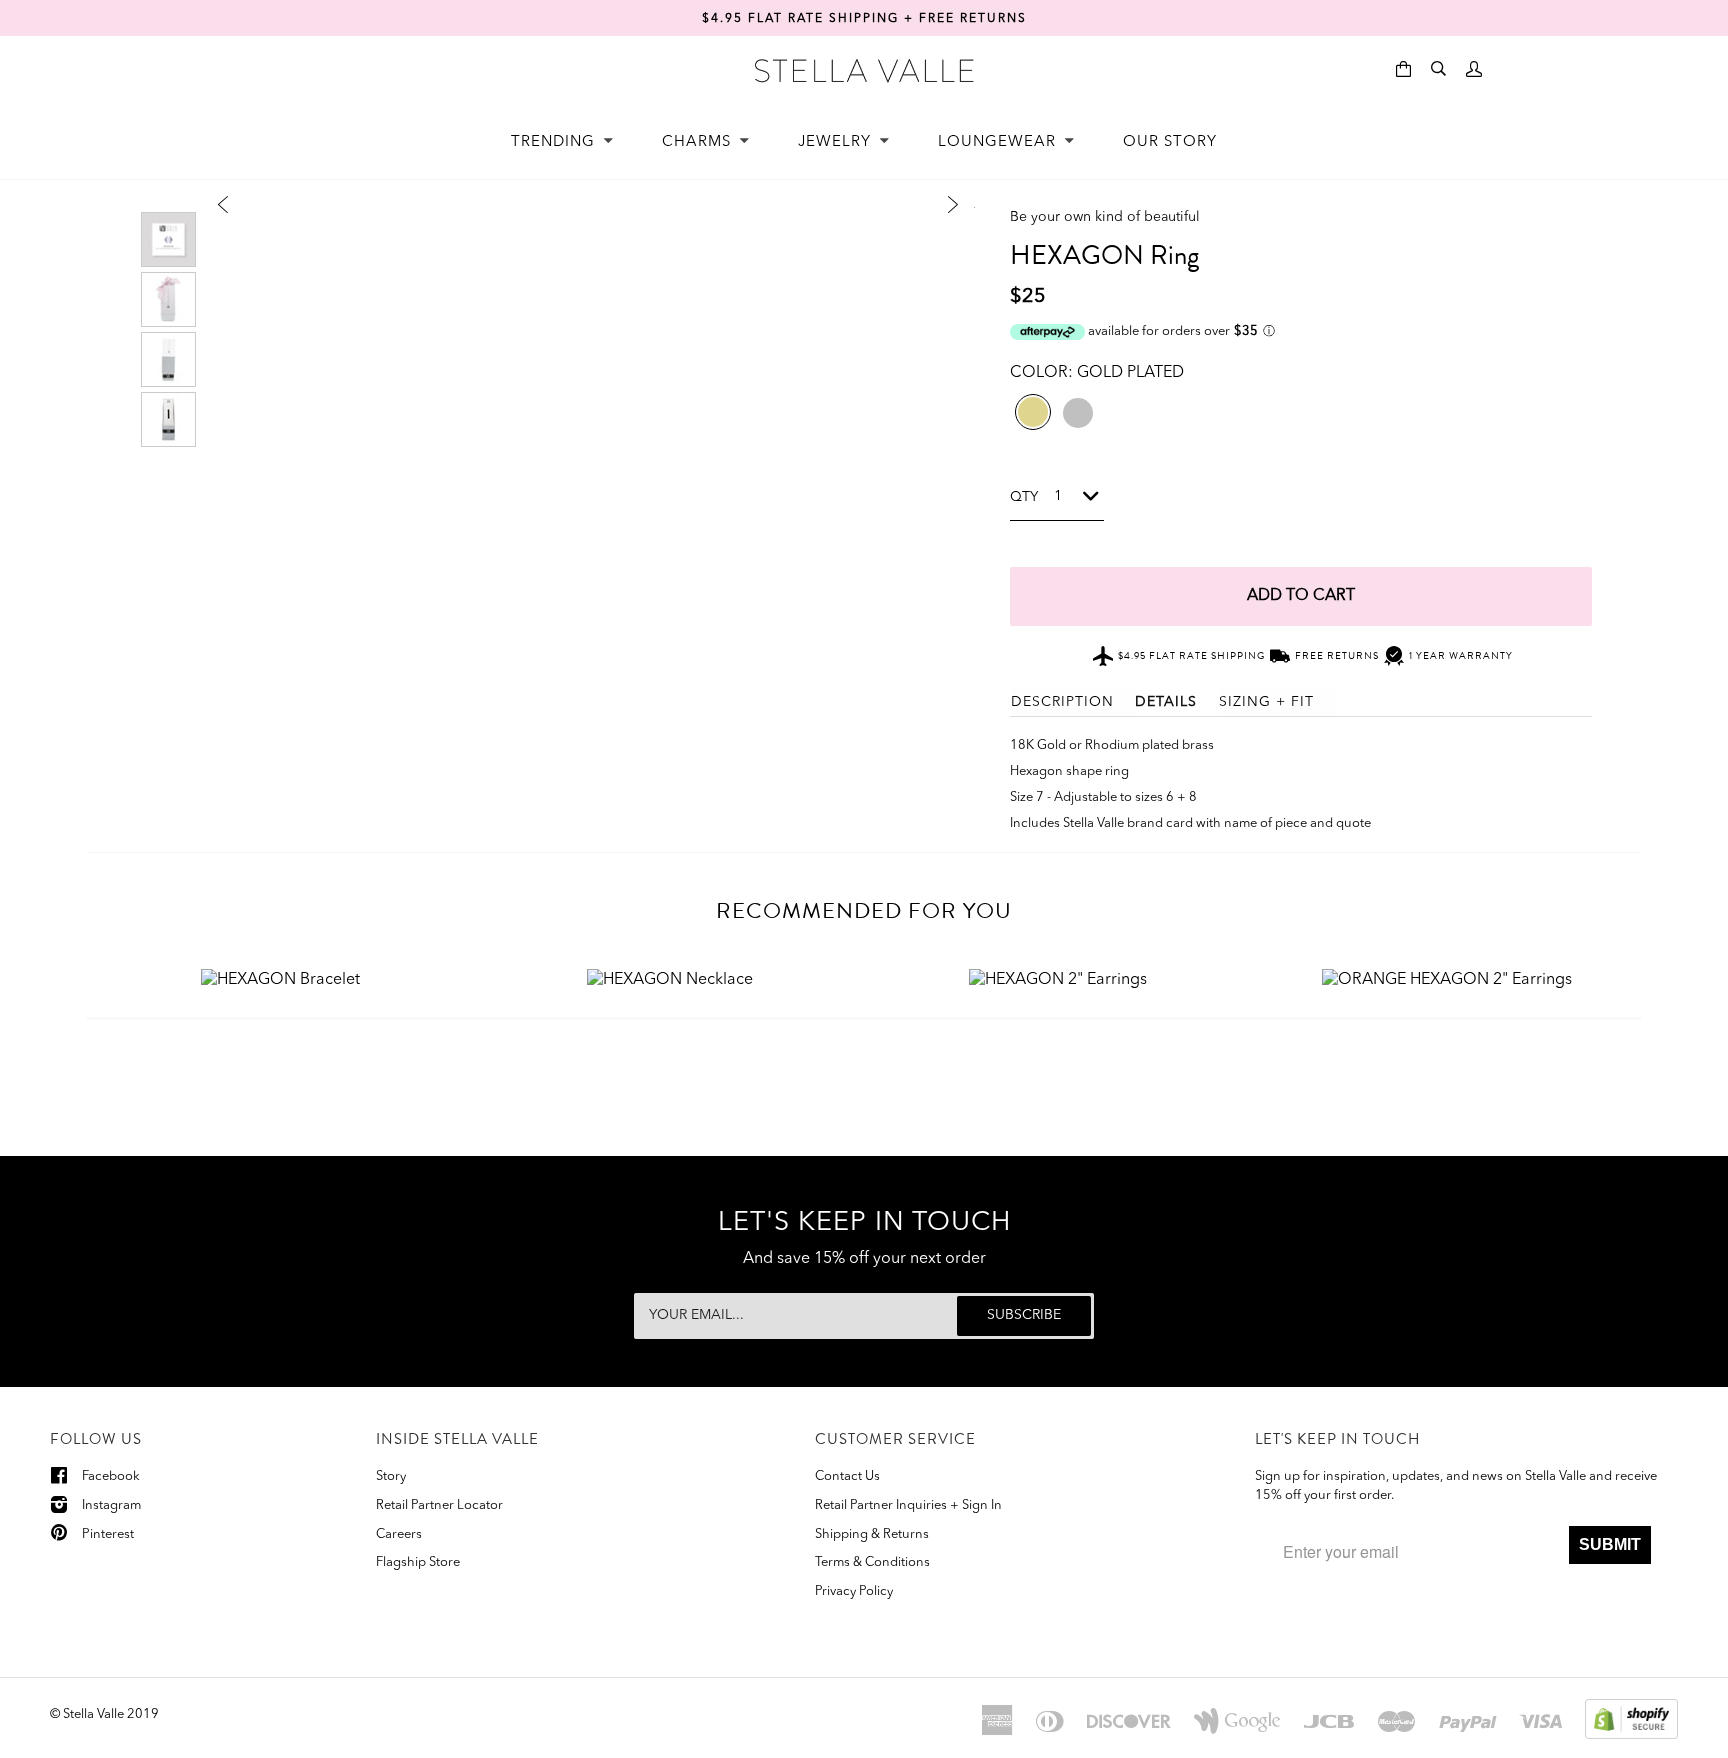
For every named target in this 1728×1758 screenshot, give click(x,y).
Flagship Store (418, 1562)
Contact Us (847, 1476)
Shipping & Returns (872, 1534)
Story (391, 1476)
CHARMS (699, 142)
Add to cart (1301, 596)
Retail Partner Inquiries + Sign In (908, 1505)
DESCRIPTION (1062, 702)
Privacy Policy (854, 1591)
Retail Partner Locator (439, 1505)
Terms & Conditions (872, 1562)
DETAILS (1166, 702)
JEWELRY (837, 142)
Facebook (111, 1476)
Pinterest (108, 1534)
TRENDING (555, 142)
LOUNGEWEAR (999, 142)
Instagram (111, 1505)
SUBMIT (1610, 1544)
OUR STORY (1170, 142)
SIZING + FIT (1266, 702)
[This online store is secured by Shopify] (1631, 1718)
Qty (1024, 497)
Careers (399, 1534)
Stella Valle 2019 (111, 1714)
